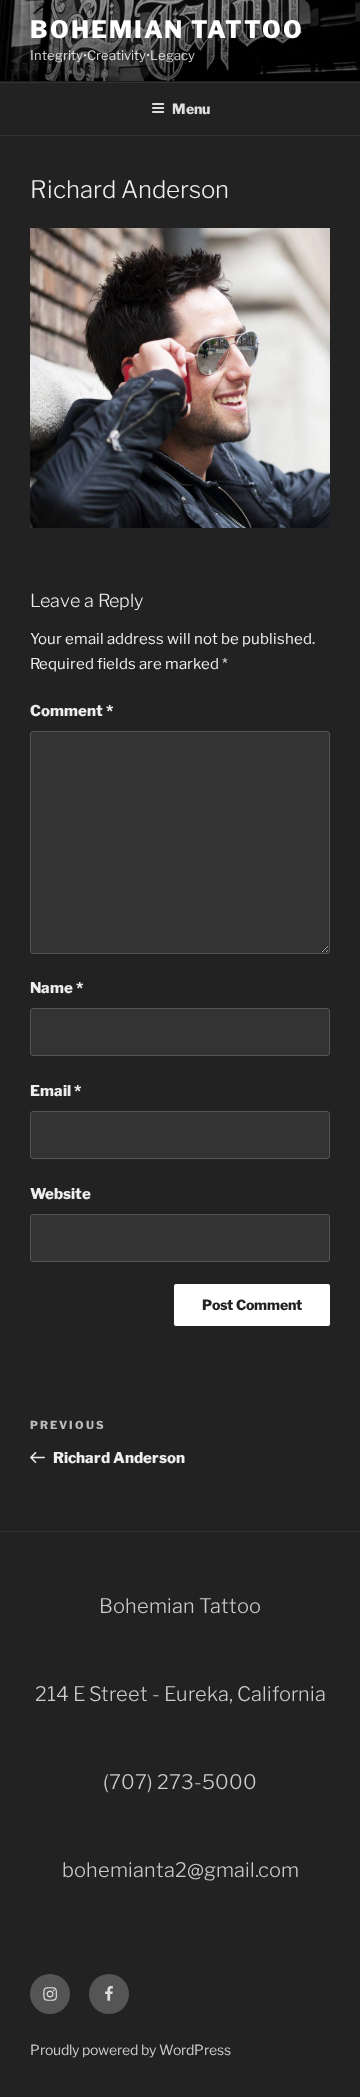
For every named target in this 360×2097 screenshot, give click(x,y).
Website (60, 1194)
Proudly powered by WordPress (130, 2049)
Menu (191, 108)
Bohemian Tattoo (167, 29)
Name (56, 988)
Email (55, 1091)
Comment (71, 711)
